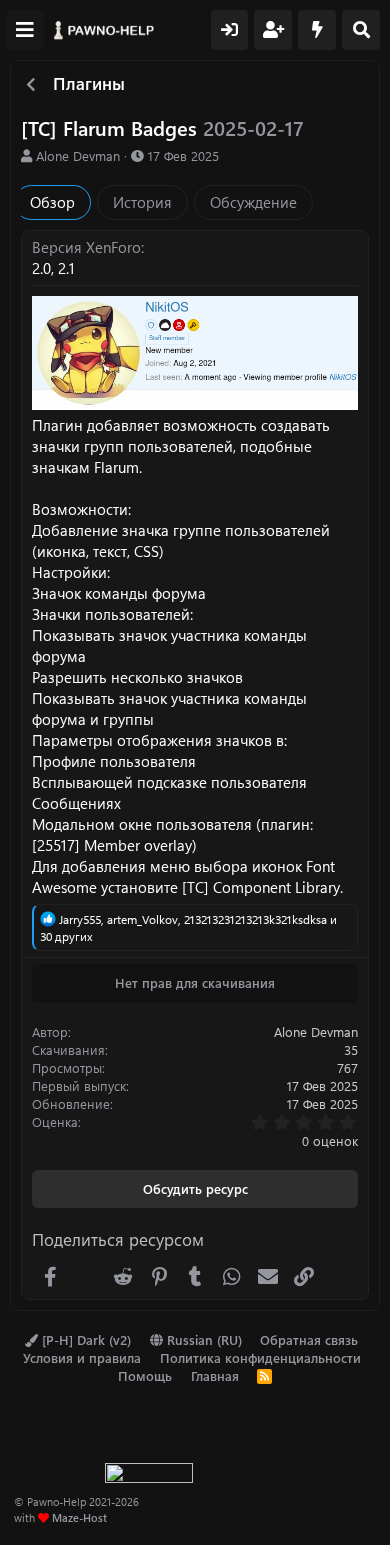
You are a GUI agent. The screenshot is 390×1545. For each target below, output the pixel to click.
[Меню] (25, 30)
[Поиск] (361, 30)
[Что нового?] (317, 30)
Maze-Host (79, 1517)
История (142, 202)
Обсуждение (253, 202)
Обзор (52, 202)
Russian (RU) (202, 1339)
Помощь (145, 1375)
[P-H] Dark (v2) (84, 1339)
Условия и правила (82, 1357)
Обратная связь (309, 1339)
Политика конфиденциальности (260, 1357)
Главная (215, 1375)
